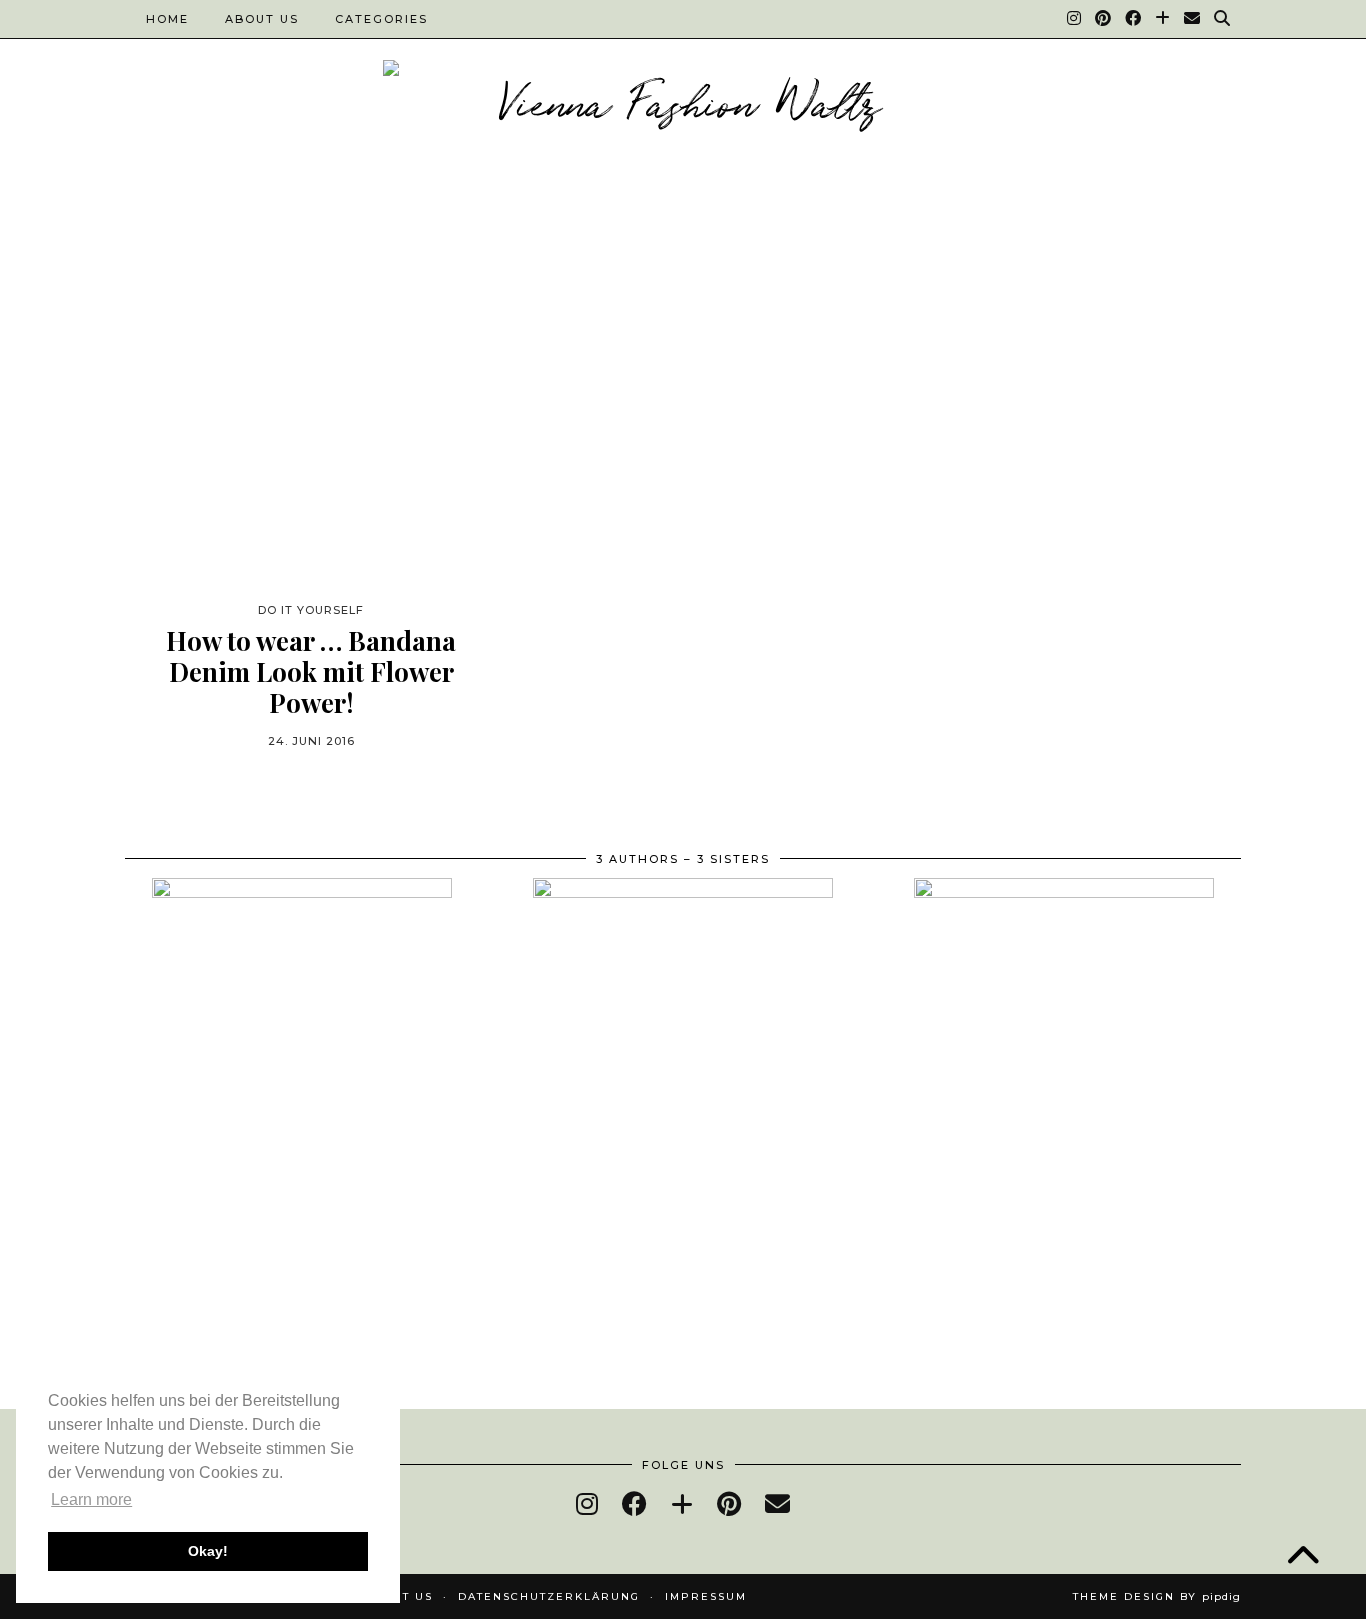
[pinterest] (729, 1503)
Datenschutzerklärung (549, 1596)
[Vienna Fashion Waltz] (683, 107)
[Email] (1193, 19)
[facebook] (634, 1503)
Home (167, 19)
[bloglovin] (682, 1503)
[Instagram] (1075, 19)
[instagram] (587, 1503)
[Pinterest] (1104, 19)
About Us (262, 19)
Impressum (706, 1596)
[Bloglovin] (1163, 19)
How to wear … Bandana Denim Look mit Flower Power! (311, 672)
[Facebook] (1134, 19)
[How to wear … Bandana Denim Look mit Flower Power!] (311, 411)
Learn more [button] (91, 1499)
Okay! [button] (208, 1551)
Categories (381, 19)
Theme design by (1157, 1596)
